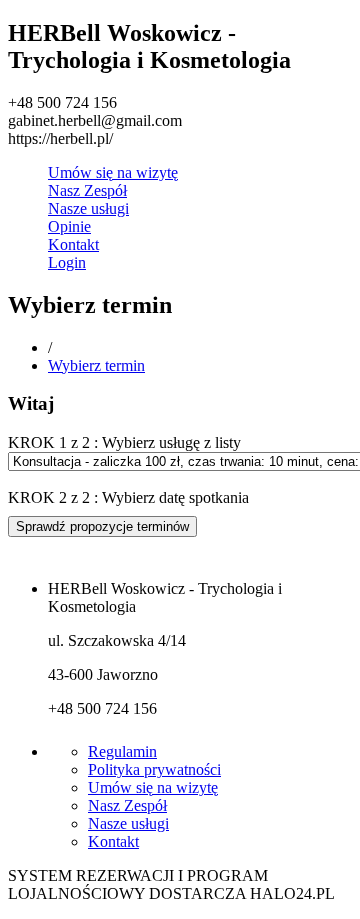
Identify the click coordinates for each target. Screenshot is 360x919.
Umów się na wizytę (113, 172)
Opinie (69, 226)
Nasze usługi (88, 208)
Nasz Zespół (87, 190)
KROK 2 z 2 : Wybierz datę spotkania (128, 497)
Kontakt (73, 244)
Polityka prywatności (154, 769)
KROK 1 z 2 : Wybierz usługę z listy (124, 442)
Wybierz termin (96, 365)
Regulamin (122, 751)
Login (67, 262)
